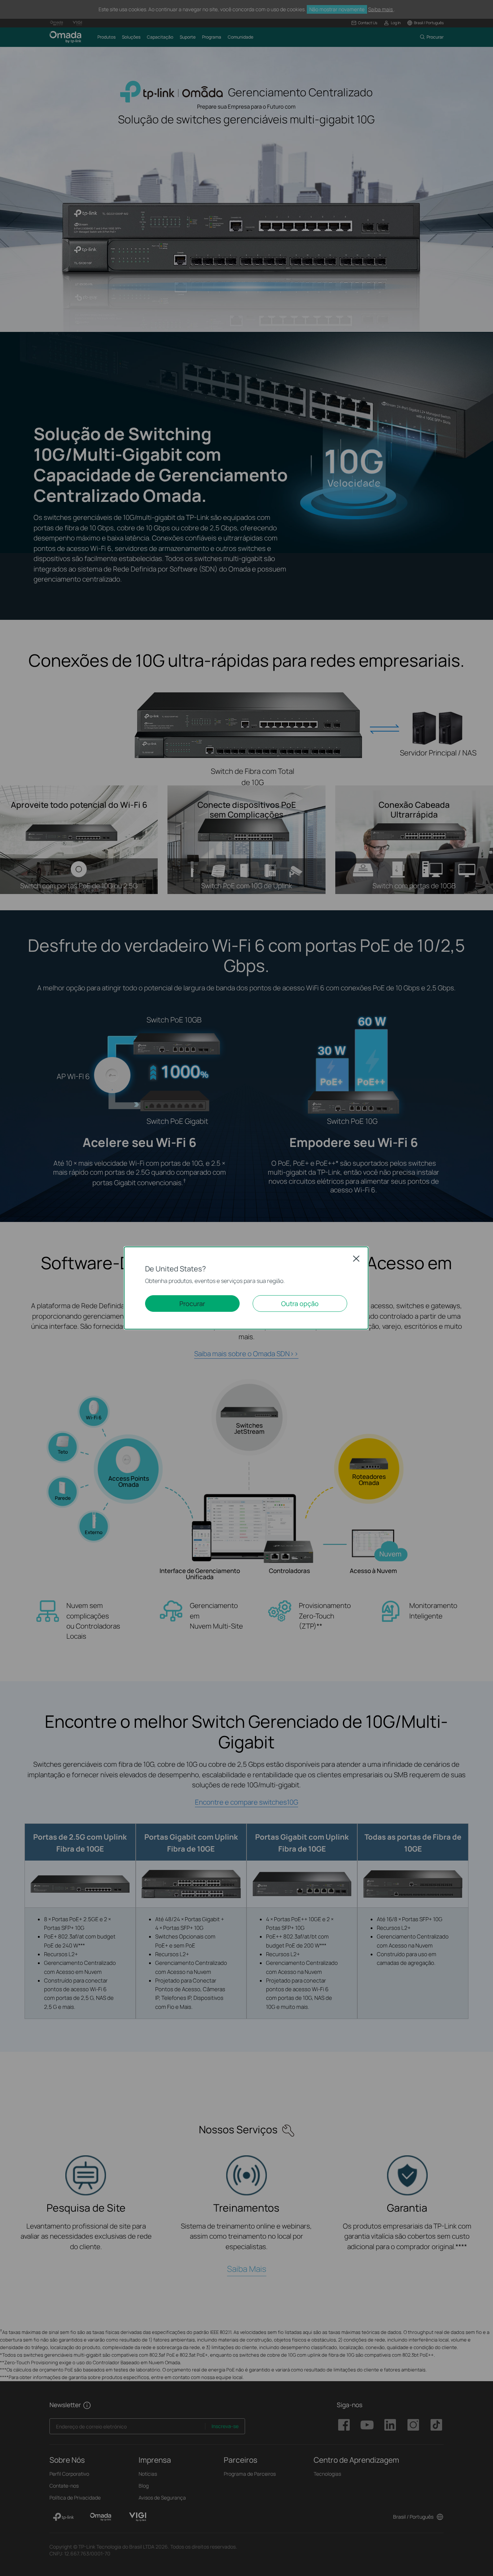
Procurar (192, 1304)
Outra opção (300, 1304)
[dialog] (247, 1288)
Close (356, 1258)
